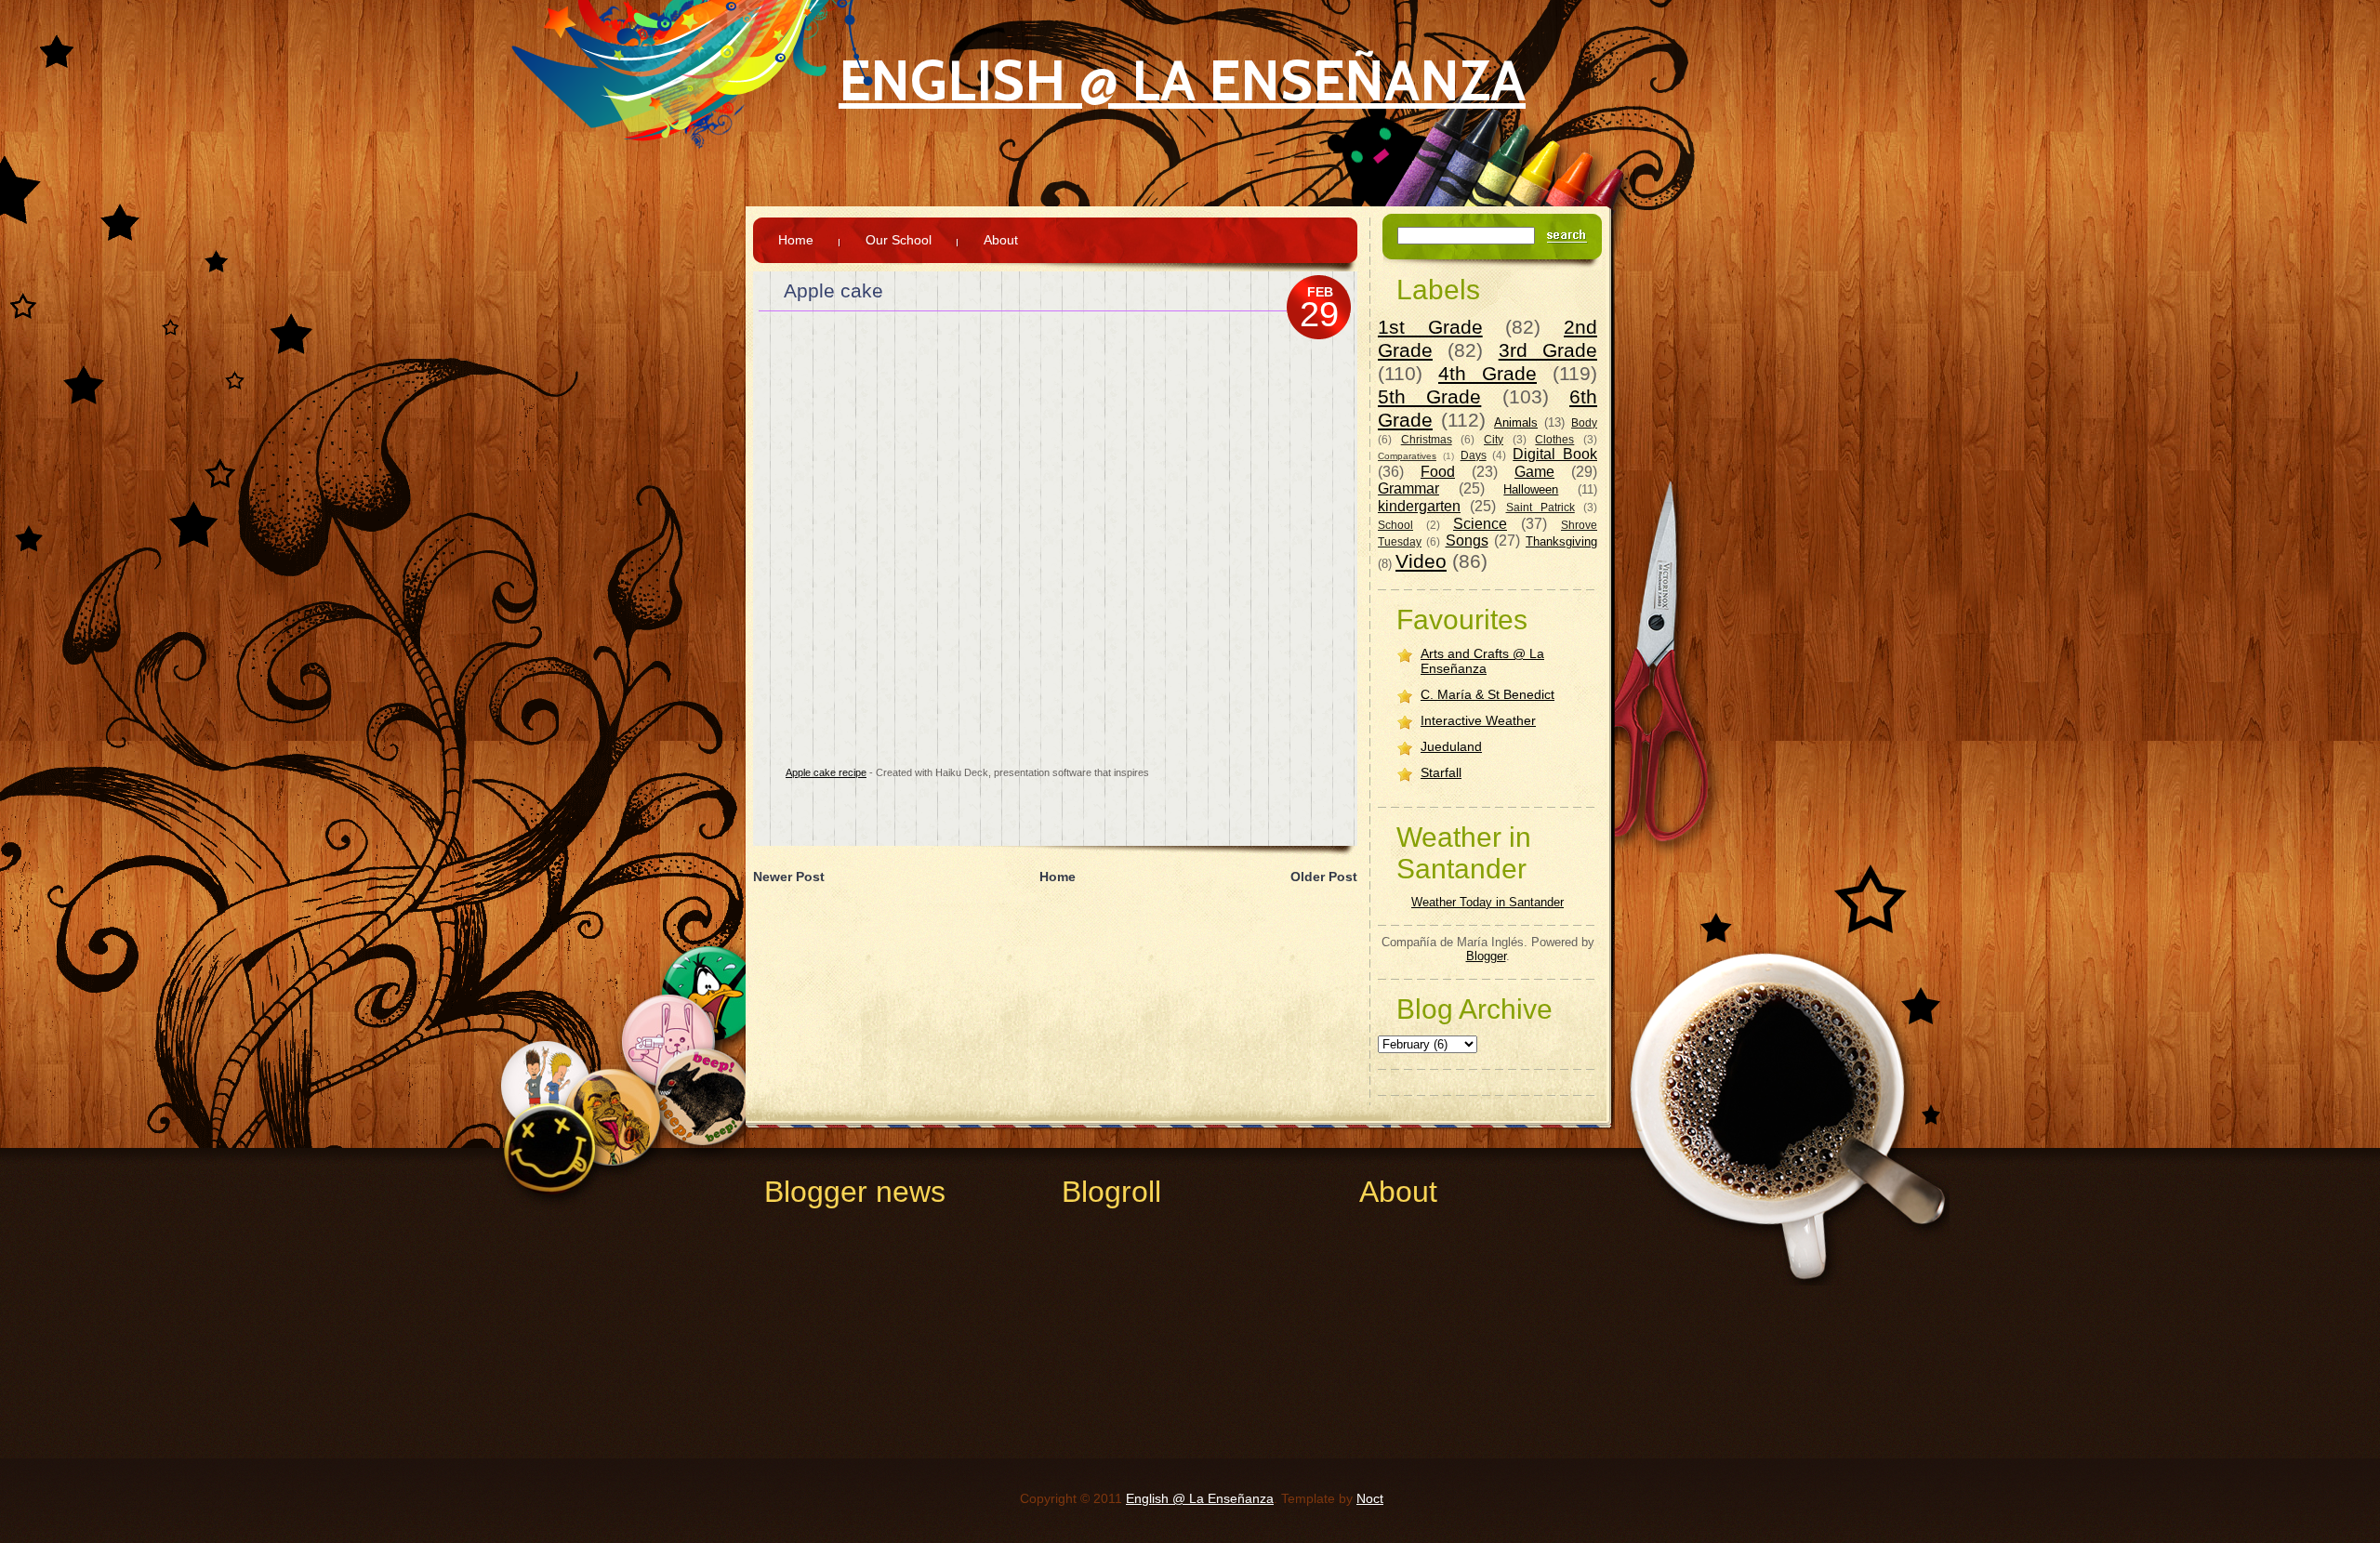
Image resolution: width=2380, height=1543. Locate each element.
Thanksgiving (1561, 541)
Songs (1467, 541)
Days (1474, 455)
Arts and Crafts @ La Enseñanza (1482, 661)
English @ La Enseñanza (1182, 80)
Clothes (1554, 439)
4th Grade (1487, 373)
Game (1534, 472)
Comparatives (1407, 456)
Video (1421, 561)
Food (1438, 472)
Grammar (1408, 488)
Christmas (1427, 439)
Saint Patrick (1540, 507)
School (1395, 525)
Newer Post (789, 877)
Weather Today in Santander (1487, 902)
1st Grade (1430, 327)
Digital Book (1555, 454)
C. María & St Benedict (1487, 694)
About (1001, 240)
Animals (1516, 422)
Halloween (1531, 489)
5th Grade (1429, 396)
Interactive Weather (1478, 720)
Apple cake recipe (826, 772)
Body (1584, 422)
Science (1480, 524)
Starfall (1441, 772)
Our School (899, 240)
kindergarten (1419, 506)
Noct (1370, 1498)
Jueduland (1451, 746)
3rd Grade (1548, 350)
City (1494, 439)
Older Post (1324, 877)
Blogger (1486, 956)
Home (796, 240)
